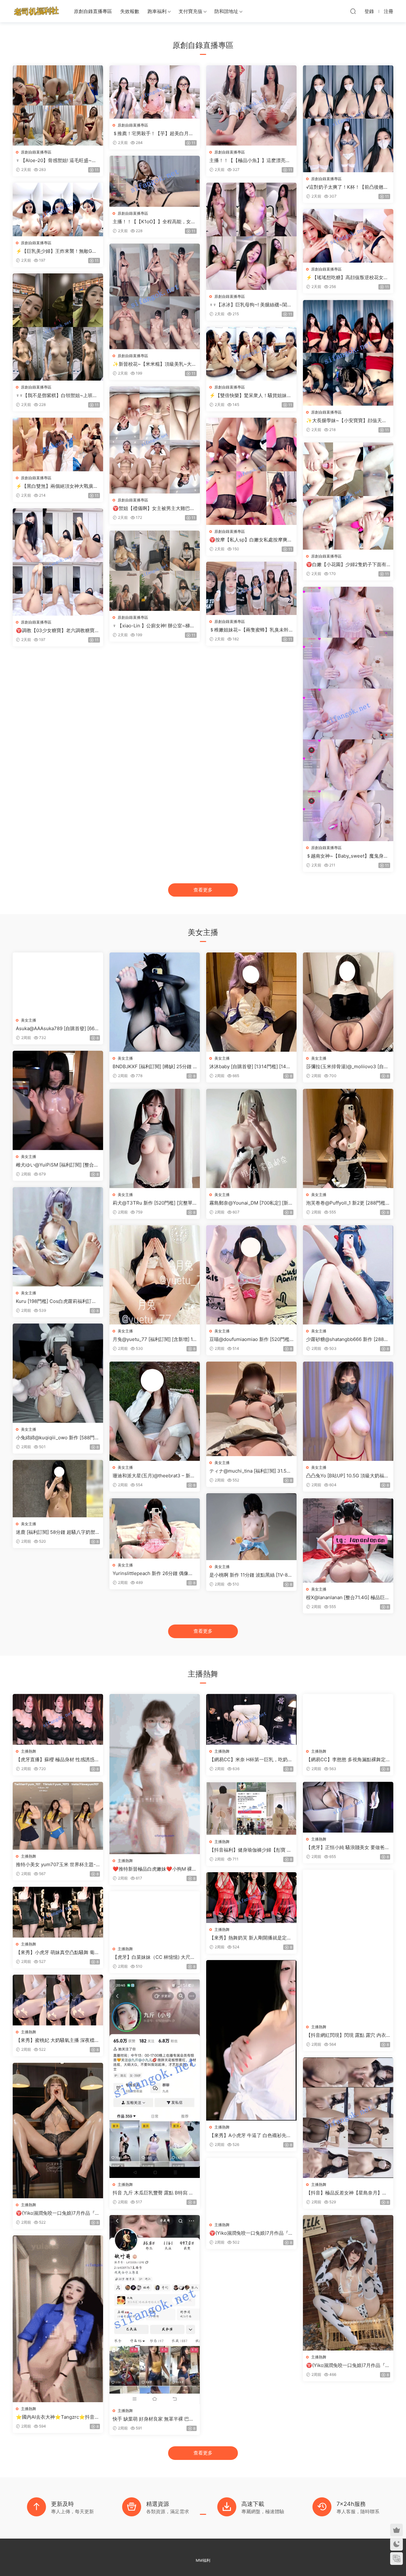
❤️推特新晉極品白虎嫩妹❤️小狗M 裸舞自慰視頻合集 (155, 1869)
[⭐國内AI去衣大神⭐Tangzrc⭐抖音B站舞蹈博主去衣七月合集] (58, 2319)
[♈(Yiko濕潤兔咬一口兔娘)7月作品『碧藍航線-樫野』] (348, 2283)
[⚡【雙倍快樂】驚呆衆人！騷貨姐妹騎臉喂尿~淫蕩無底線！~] (251, 354)
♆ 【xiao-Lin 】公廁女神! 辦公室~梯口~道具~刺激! (154, 626)
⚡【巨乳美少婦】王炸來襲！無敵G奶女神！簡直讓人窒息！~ (56, 251)
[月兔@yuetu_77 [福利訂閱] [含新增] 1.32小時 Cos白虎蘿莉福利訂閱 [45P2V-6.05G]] (155, 1275)
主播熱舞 (29, 1751)
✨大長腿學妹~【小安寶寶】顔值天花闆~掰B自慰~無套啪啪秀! (346, 421)
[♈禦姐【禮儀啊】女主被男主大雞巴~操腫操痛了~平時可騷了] (155, 440)
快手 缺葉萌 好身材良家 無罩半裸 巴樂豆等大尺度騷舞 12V (153, 2419)
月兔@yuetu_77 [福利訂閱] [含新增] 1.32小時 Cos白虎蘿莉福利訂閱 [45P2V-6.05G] (154, 1339)
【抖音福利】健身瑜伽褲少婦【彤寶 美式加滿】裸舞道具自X (250, 1850)
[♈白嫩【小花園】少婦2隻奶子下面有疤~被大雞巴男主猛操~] (348, 496)
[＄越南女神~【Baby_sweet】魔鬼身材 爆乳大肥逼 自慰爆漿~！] (348, 714)
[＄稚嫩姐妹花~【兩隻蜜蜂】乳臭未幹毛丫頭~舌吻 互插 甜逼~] (251, 588)
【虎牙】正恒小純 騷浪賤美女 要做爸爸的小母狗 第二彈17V (348, 1847)
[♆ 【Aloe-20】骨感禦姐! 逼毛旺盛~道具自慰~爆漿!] (58, 105)
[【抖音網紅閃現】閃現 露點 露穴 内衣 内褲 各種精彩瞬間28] (348, 1945)
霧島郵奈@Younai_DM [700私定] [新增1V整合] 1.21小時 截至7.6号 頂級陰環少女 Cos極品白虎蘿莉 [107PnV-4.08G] (251, 1203)
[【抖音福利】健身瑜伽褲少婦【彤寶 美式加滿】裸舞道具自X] (251, 1808)
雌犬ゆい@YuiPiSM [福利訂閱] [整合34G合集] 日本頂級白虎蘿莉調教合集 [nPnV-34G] (57, 1165)
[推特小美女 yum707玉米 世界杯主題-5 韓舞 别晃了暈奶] (58, 1816)
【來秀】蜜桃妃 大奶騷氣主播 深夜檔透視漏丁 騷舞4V (58, 2040)
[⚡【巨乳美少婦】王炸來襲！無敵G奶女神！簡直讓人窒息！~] (58, 209)
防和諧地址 (226, 11)
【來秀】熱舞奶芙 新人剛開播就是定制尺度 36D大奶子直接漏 (250, 1938)
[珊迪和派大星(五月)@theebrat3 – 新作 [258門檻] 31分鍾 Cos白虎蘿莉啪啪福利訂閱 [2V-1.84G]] (155, 1411)
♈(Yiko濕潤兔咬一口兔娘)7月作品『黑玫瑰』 (58, 2213)
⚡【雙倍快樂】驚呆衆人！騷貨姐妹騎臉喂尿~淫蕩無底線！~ (250, 396)
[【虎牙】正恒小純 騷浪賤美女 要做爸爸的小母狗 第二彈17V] (348, 1807)
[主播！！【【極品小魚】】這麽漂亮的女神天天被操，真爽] (251, 105)
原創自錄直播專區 (93, 11)
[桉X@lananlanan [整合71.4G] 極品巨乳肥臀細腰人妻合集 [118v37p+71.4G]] (348, 1540)
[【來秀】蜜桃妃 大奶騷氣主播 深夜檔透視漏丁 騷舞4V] (58, 2000)
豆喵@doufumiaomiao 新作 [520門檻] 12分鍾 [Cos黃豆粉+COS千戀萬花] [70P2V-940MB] (251, 1339)
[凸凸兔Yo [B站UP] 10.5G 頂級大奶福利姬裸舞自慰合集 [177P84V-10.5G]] (348, 1411)
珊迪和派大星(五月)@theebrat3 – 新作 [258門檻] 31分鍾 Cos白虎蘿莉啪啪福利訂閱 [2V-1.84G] (154, 1476)
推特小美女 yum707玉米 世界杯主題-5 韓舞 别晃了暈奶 (57, 1865)
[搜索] (353, 11)
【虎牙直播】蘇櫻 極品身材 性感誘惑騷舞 (58, 1760)
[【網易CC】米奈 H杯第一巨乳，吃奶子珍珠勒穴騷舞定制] (251, 1719)
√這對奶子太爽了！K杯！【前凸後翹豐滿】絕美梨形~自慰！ (347, 187)
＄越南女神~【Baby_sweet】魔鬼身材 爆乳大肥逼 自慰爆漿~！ (347, 856)
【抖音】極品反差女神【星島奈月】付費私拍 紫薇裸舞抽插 (347, 2193)
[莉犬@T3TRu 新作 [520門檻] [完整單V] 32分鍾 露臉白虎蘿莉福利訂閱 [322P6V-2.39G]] (155, 1138)
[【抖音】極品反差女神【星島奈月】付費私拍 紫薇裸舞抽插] (348, 2118)
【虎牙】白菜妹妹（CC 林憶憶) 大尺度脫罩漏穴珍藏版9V (154, 1957)
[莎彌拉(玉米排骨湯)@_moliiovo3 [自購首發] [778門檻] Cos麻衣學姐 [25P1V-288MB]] (348, 1002)
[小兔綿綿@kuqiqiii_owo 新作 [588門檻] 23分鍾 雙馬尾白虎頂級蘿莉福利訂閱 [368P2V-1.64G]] (58, 1373)
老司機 (36, 11)
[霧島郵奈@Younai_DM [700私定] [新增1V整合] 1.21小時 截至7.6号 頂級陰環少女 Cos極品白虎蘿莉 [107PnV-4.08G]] (251, 1138)
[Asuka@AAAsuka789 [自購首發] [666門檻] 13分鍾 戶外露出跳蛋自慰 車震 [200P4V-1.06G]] (58, 983)
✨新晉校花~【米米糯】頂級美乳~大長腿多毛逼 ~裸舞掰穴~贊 (154, 364)
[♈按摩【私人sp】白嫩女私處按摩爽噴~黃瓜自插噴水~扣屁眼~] (251, 471)
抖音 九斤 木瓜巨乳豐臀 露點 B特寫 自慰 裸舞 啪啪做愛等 (153, 2193)
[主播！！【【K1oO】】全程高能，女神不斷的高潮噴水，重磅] (155, 181)
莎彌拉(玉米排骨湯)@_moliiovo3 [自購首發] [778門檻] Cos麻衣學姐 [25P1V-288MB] (347, 1067)
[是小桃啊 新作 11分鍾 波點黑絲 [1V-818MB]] (251, 1527)
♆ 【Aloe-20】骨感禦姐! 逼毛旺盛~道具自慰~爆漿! (56, 160)
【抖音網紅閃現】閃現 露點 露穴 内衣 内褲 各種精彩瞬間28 (346, 2035)
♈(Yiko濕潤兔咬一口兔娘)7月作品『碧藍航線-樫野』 (348, 2365)
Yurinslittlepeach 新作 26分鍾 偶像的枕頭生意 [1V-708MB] (153, 1573)
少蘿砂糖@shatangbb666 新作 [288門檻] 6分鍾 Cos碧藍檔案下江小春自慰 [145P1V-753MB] (347, 1339)
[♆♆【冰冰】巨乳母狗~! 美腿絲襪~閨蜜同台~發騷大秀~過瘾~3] (251, 236)
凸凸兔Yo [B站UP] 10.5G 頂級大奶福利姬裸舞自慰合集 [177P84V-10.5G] (347, 1476)
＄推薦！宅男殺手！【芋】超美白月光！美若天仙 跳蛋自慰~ (151, 134)
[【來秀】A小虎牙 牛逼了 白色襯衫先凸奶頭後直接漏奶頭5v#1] (251, 2040)
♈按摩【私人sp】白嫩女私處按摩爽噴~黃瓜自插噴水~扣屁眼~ (251, 540)
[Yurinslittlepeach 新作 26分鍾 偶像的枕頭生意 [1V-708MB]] (155, 1528)
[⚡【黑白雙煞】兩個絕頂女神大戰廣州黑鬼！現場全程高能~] (58, 445)
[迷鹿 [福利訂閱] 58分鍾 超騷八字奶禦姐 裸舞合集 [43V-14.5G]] (58, 1489)
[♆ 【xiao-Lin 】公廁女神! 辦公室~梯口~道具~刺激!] (155, 571)
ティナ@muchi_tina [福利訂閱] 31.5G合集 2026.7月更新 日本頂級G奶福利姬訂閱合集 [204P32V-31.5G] (251, 1471)
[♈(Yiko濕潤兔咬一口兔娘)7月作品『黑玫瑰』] (58, 2131)
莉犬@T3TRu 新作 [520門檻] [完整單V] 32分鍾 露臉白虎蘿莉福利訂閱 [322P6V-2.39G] (154, 1203)
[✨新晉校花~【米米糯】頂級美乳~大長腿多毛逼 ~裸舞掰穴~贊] (155, 296)
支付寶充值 (190, 11)
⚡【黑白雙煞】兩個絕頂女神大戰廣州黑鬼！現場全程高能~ (57, 486)
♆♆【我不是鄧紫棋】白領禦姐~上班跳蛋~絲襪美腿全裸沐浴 (57, 396)
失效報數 (130, 11)
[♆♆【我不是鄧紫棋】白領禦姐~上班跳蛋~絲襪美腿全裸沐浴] (58, 327)
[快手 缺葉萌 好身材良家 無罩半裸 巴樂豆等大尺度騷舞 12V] (155, 2310)
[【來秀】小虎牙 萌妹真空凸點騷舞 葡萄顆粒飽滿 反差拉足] (58, 1912)
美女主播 (29, 1020)
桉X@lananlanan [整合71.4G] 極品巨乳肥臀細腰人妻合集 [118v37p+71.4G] (348, 1598)
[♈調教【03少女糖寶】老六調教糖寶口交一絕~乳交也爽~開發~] (58, 562)
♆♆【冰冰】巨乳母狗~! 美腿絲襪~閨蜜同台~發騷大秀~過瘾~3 (251, 305)
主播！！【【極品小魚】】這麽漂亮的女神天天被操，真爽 (250, 160)
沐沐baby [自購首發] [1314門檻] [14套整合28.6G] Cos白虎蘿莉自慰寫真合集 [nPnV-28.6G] (250, 1067)
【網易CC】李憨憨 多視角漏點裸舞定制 (346, 1760)
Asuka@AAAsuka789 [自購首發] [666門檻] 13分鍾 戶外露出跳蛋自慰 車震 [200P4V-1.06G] (57, 1029)
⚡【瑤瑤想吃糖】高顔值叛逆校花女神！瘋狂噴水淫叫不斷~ (345, 278)
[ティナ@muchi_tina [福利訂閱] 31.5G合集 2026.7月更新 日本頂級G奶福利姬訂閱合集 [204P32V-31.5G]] (251, 1409)
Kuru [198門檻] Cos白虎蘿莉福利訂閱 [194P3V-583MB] (56, 1301)
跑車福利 (157, 11)
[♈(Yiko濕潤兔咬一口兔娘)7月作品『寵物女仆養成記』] (251, 2188)
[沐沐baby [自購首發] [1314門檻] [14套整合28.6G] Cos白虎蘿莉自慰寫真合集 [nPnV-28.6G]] (251, 1002)
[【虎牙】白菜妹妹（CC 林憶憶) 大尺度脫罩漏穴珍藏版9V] (155, 1917)
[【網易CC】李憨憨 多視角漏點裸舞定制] (348, 1719)
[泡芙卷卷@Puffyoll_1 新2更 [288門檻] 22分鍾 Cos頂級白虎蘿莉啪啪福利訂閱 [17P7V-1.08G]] (348, 1138)
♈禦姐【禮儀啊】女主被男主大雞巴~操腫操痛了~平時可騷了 (153, 508)
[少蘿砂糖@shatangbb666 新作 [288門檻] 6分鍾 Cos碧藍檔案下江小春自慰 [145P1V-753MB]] (348, 1275)
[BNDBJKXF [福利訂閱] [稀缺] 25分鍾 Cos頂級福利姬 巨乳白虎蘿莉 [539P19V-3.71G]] (155, 1002)
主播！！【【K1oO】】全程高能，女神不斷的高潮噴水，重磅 (154, 222)
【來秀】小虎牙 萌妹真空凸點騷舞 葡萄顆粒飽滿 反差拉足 (58, 1952)
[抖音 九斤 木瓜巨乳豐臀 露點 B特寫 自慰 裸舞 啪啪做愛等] (155, 2079)
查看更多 (203, 890)
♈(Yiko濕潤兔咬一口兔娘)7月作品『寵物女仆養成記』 (251, 2233)
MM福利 (203, 2560)
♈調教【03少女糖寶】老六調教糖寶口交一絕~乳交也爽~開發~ (58, 631)
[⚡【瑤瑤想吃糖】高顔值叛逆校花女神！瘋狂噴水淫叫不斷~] (348, 236)
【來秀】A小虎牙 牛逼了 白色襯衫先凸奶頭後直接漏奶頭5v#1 (250, 2135)
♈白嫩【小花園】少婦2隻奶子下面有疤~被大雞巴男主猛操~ (346, 565)
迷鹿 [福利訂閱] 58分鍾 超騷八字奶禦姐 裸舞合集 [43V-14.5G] (58, 1532)
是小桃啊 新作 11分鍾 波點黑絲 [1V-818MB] (251, 1575)
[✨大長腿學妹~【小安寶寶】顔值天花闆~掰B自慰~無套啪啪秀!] (348, 353)
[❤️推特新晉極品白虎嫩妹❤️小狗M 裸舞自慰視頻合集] (155, 1774)
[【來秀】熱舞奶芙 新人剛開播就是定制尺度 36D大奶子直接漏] (251, 1898)
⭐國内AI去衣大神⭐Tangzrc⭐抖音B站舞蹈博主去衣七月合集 (57, 2417)
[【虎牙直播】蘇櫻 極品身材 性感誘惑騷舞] (58, 1719)
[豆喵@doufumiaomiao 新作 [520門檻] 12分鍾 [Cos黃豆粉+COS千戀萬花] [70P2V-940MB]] (251, 1275)
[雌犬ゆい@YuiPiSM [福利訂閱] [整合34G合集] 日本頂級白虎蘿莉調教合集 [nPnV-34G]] (58, 1100)
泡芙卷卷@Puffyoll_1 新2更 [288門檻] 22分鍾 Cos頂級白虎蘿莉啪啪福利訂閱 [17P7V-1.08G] (347, 1203)
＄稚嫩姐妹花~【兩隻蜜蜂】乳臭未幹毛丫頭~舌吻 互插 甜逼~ (251, 630)
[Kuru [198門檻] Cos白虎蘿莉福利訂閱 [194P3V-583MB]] (58, 1237)
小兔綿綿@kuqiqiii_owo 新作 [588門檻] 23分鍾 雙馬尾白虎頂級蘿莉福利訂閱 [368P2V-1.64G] (57, 1438)
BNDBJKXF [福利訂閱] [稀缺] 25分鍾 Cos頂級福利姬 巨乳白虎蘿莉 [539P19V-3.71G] (155, 1067)
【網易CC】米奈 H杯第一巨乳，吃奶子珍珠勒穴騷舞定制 (251, 1760)
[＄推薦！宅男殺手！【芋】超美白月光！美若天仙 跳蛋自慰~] (155, 92)
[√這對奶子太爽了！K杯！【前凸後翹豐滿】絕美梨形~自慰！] (348, 119)
